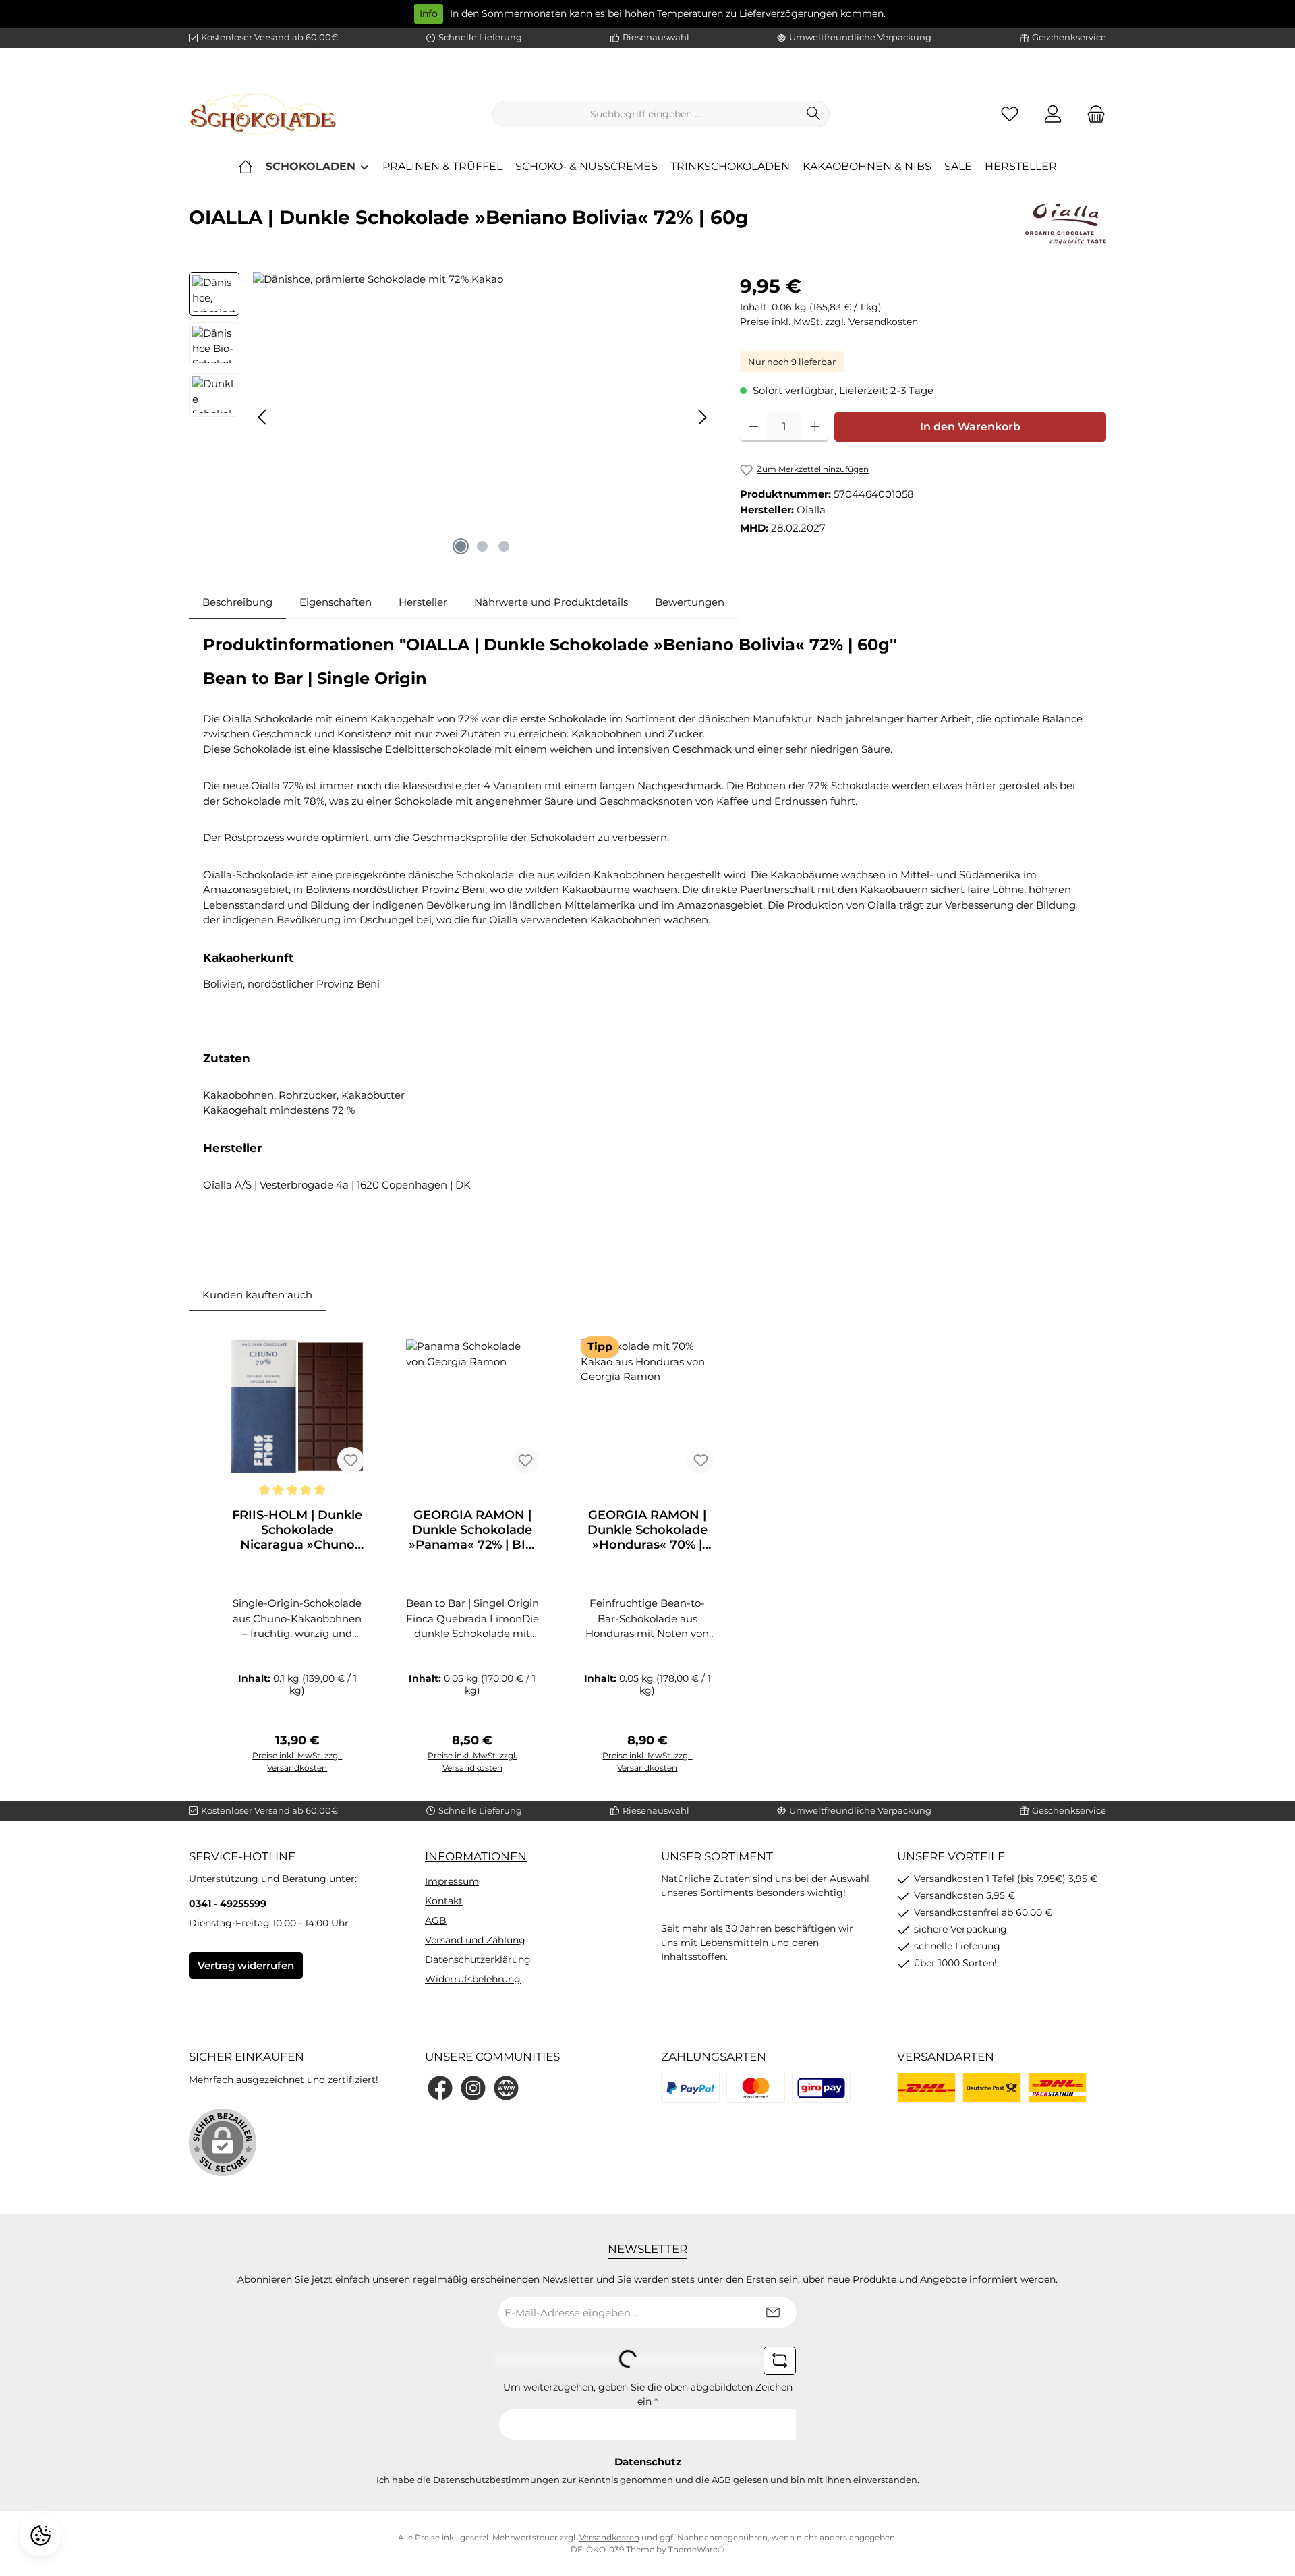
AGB (436, 1920)
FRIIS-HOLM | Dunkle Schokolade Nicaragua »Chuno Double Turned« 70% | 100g (297, 1530)
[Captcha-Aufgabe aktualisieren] (780, 2361)
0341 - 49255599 (228, 1904)
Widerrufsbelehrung (473, 1979)
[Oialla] (1066, 224)
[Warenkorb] (1092, 114)
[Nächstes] (702, 417)
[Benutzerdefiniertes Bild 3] (821, 2088)
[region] (451, 417)
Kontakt (444, 1901)
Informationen (476, 1856)
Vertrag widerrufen (246, 1965)
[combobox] (645, 114)
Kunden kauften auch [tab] (257, 1295)
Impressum (452, 1881)
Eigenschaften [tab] (336, 602)
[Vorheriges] (263, 417)
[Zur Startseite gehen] (263, 114)
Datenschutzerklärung (478, 1959)
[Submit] (773, 2313)
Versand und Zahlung (475, 1940)
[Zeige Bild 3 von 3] (504, 546)
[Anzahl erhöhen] (815, 427)
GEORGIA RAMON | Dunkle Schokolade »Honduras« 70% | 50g (647, 1530)
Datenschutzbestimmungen (496, 2480)
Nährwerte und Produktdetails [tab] (551, 602)
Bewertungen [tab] (690, 602)
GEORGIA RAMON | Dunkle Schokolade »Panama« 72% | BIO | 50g (472, 1530)
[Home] (246, 167)
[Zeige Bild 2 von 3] (482, 546)
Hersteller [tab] (423, 602)
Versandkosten (609, 2537)
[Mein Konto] (1053, 114)
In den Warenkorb (970, 427)
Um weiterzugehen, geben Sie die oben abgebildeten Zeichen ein (648, 2394)
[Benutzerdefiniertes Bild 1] (690, 2088)
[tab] (237, 603)
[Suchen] (814, 114)
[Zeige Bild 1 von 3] (461, 546)
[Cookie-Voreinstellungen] (40, 2536)
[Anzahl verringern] (754, 427)
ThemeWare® (696, 2549)
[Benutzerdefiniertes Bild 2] (756, 2088)
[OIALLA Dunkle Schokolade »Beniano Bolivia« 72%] (483, 417)
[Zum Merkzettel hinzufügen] (351, 1460)
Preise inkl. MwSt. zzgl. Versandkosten (829, 322)
